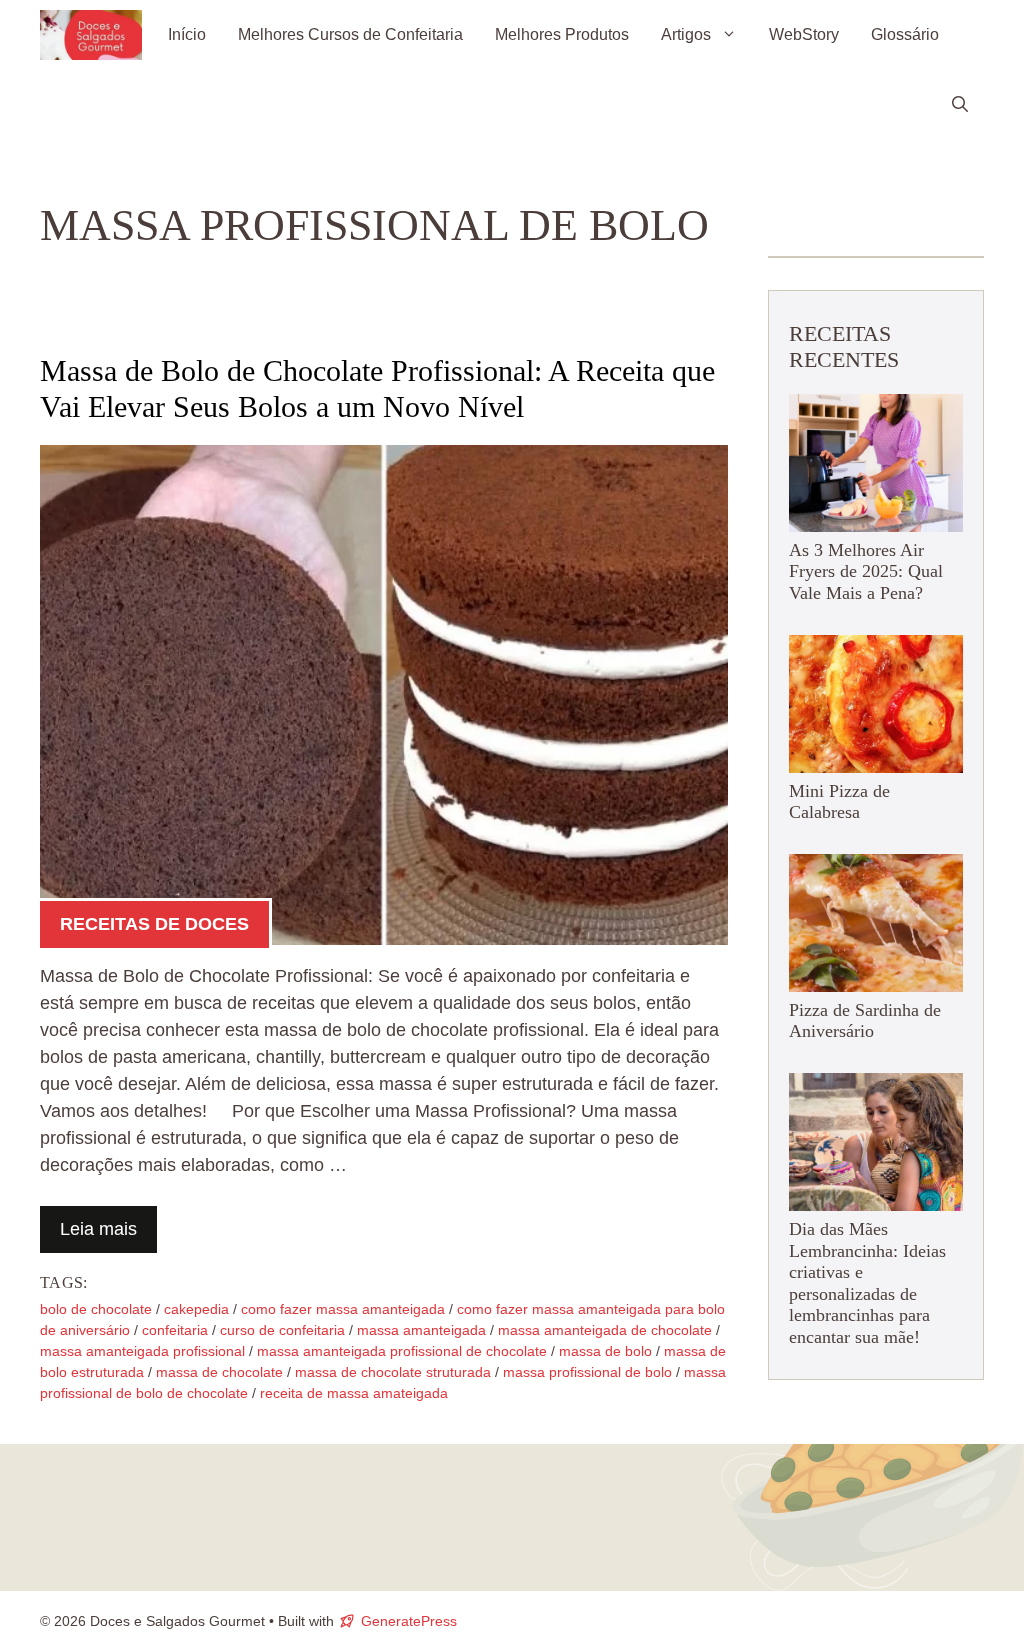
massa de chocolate (219, 1372)
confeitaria (175, 1330)
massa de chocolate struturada (393, 1372)
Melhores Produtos (562, 34)
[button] (960, 105)
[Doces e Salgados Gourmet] (91, 35)
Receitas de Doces (154, 924)
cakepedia (196, 1309)
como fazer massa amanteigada (343, 1309)
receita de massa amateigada (354, 1393)
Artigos (686, 34)
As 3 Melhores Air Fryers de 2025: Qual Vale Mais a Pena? (866, 571)
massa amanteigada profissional (142, 1351)
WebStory (804, 34)
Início (187, 34)
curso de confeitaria (282, 1330)
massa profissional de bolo (587, 1372)
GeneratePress (409, 1621)
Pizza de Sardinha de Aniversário (865, 1021)
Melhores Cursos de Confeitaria (350, 34)
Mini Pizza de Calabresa (839, 802)
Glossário (905, 34)
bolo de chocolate (96, 1309)
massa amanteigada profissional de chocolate (402, 1351)
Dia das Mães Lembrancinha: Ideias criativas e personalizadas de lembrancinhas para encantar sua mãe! (867, 1283)
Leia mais (98, 1229)
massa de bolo (605, 1351)
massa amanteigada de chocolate (605, 1330)
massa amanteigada (421, 1330)
